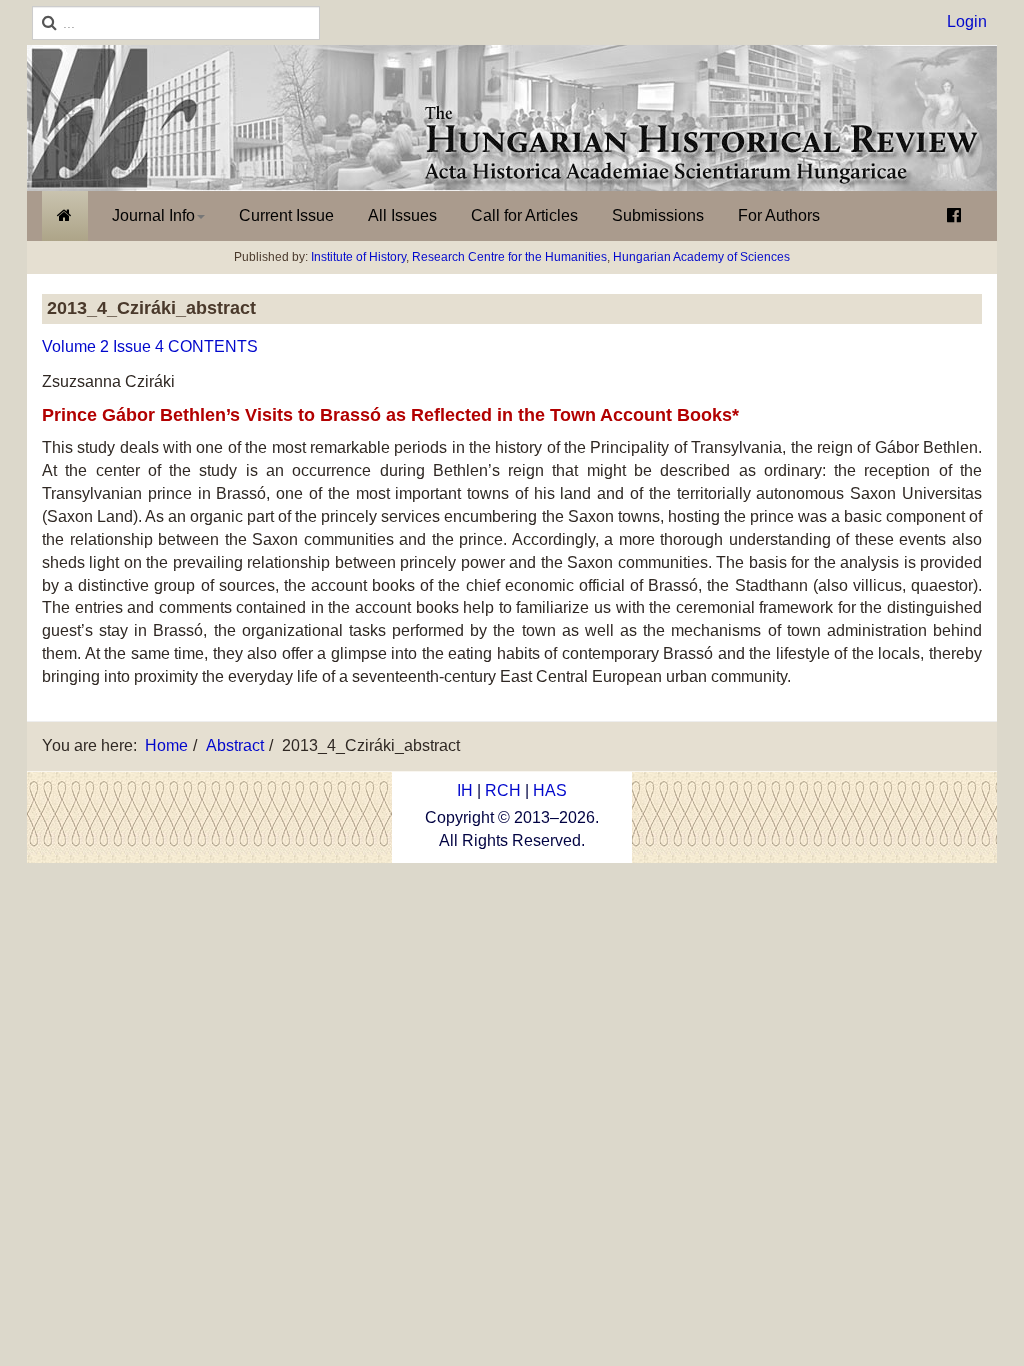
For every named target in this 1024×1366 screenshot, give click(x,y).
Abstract (235, 745)
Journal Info (153, 215)
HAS (550, 790)
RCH (503, 790)
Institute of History (358, 257)
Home (166, 745)
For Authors (779, 215)
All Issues (402, 215)
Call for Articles (524, 215)
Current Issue (286, 215)
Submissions (658, 215)
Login (967, 21)
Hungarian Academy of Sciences (701, 257)
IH (465, 790)
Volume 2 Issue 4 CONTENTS (150, 346)
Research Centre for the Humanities (509, 257)
